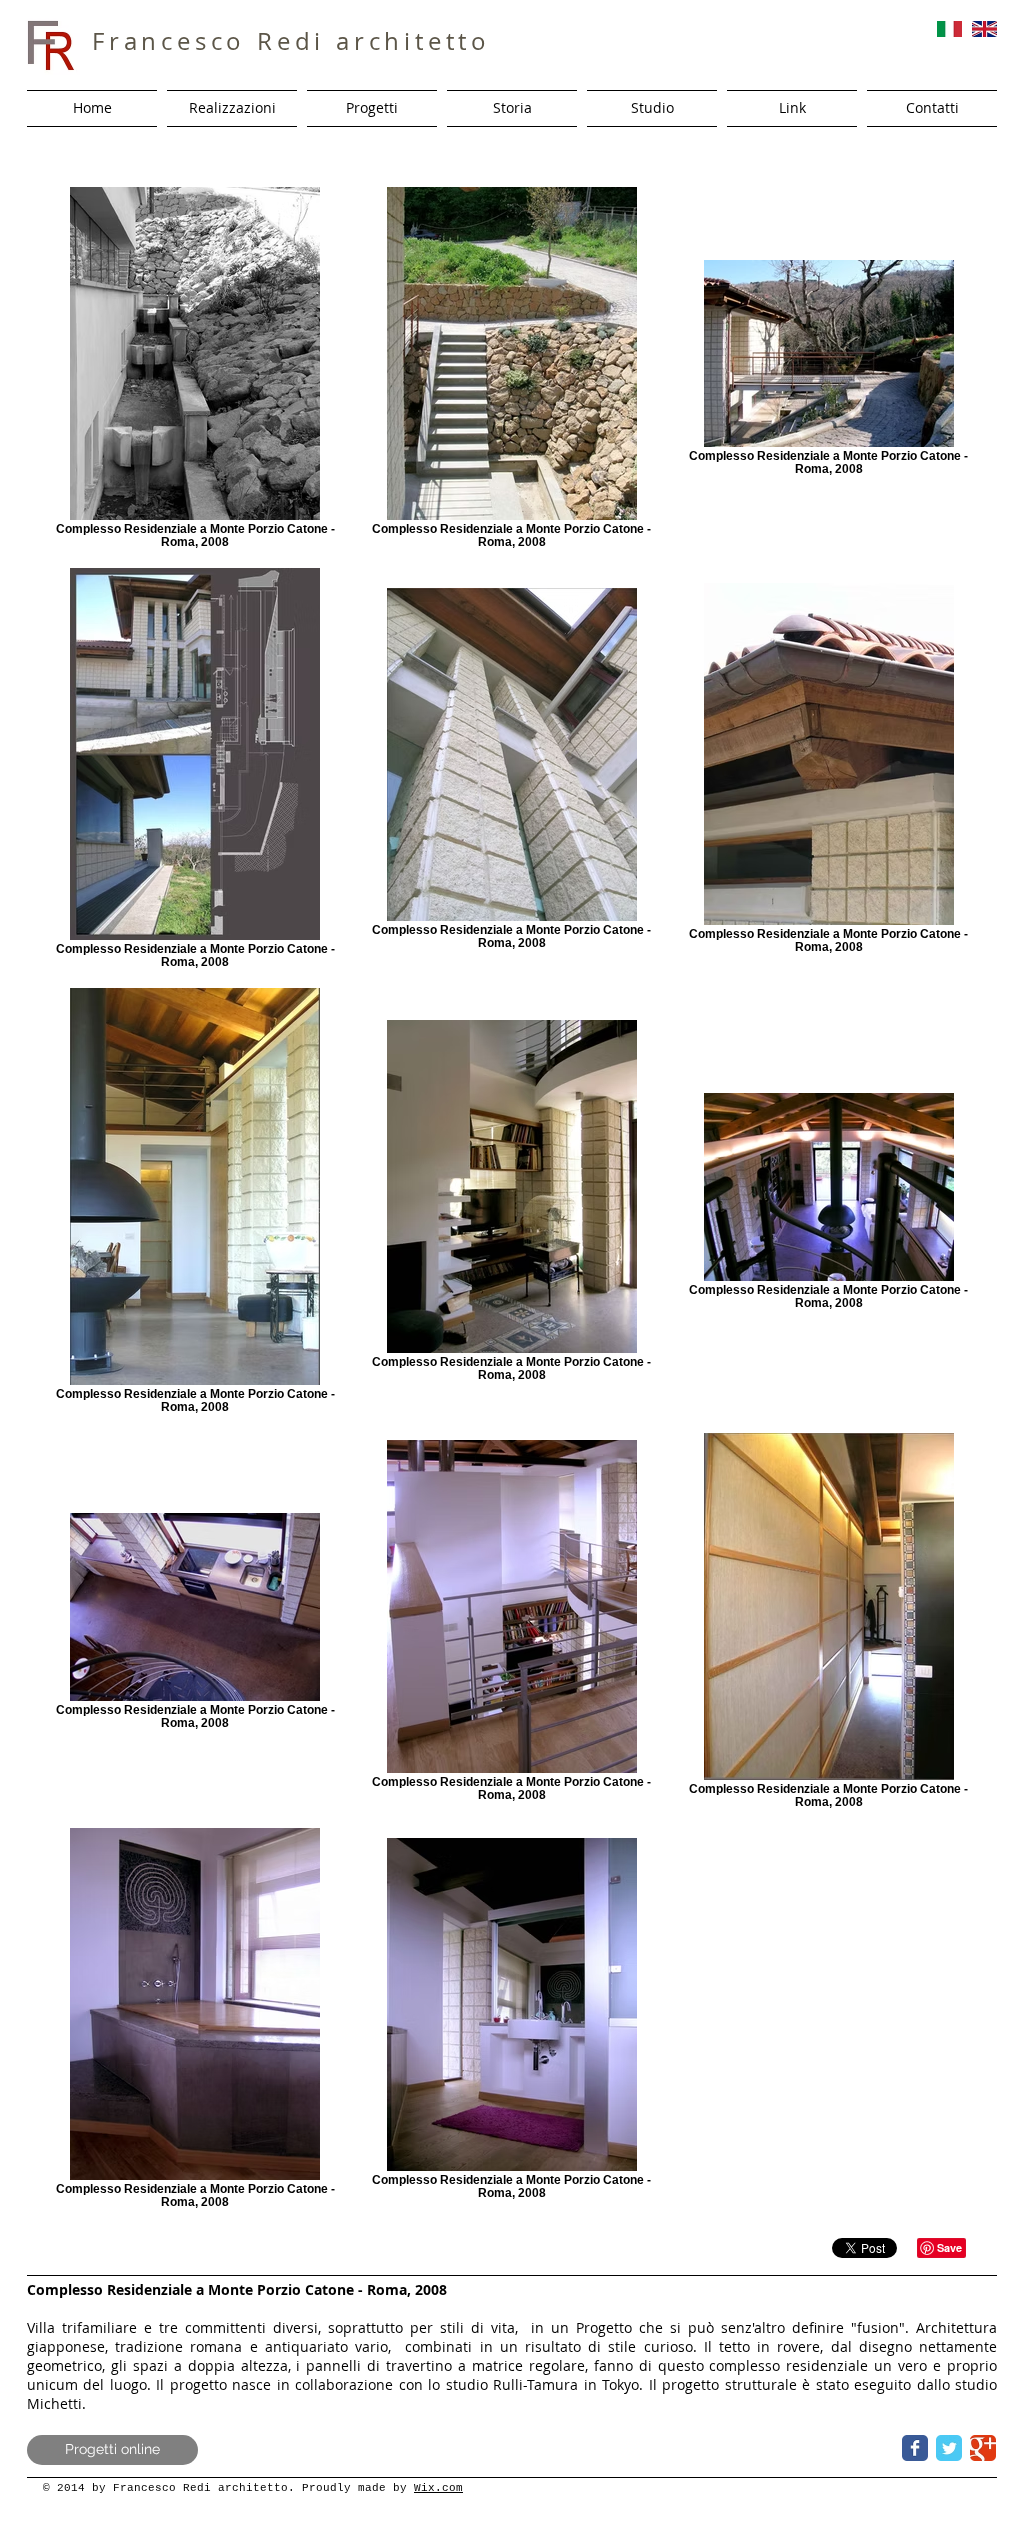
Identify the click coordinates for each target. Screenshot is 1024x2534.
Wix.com (438, 2488)
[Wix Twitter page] (949, 2448)
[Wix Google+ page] (983, 2448)
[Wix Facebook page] (915, 2448)
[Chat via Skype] (854, 2447)
